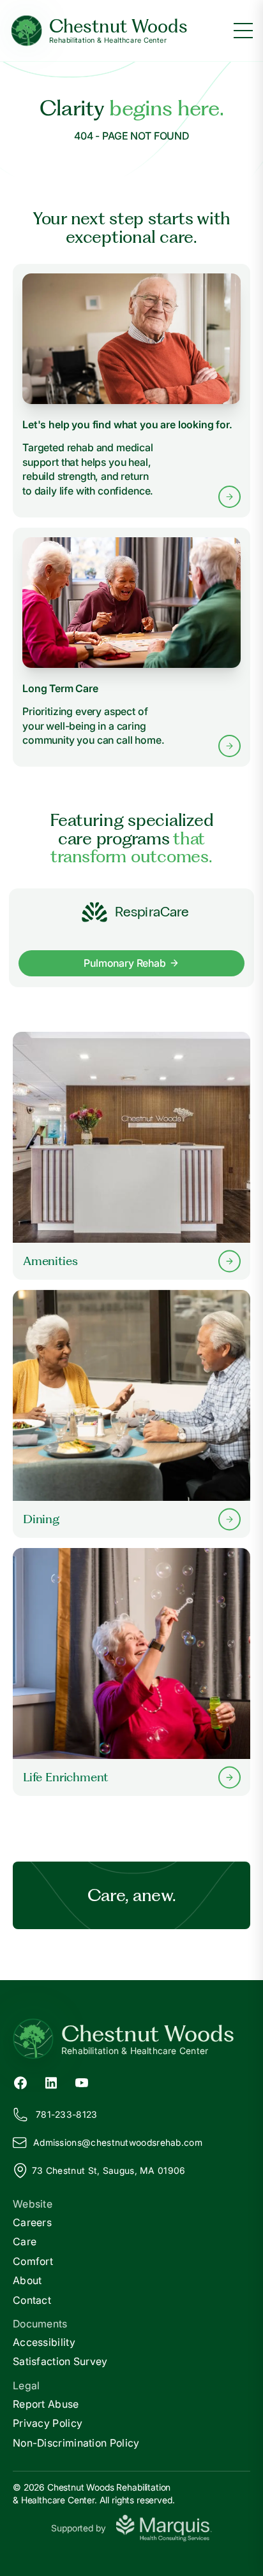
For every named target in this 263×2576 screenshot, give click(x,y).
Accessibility (44, 2342)
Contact (32, 2300)
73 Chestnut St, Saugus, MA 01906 (109, 2170)
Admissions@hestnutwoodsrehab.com (118, 2142)
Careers (32, 2222)
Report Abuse (46, 2404)
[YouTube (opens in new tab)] (82, 2081)
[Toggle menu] (243, 31)
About (27, 2280)
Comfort (33, 2261)
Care (25, 2241)
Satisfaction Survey (60, 2361)
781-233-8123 (67, 2114)
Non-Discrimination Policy (76, 2443)
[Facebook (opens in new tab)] (20, 2081)
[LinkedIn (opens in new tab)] (51, 2081)
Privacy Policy (48, 2423)
